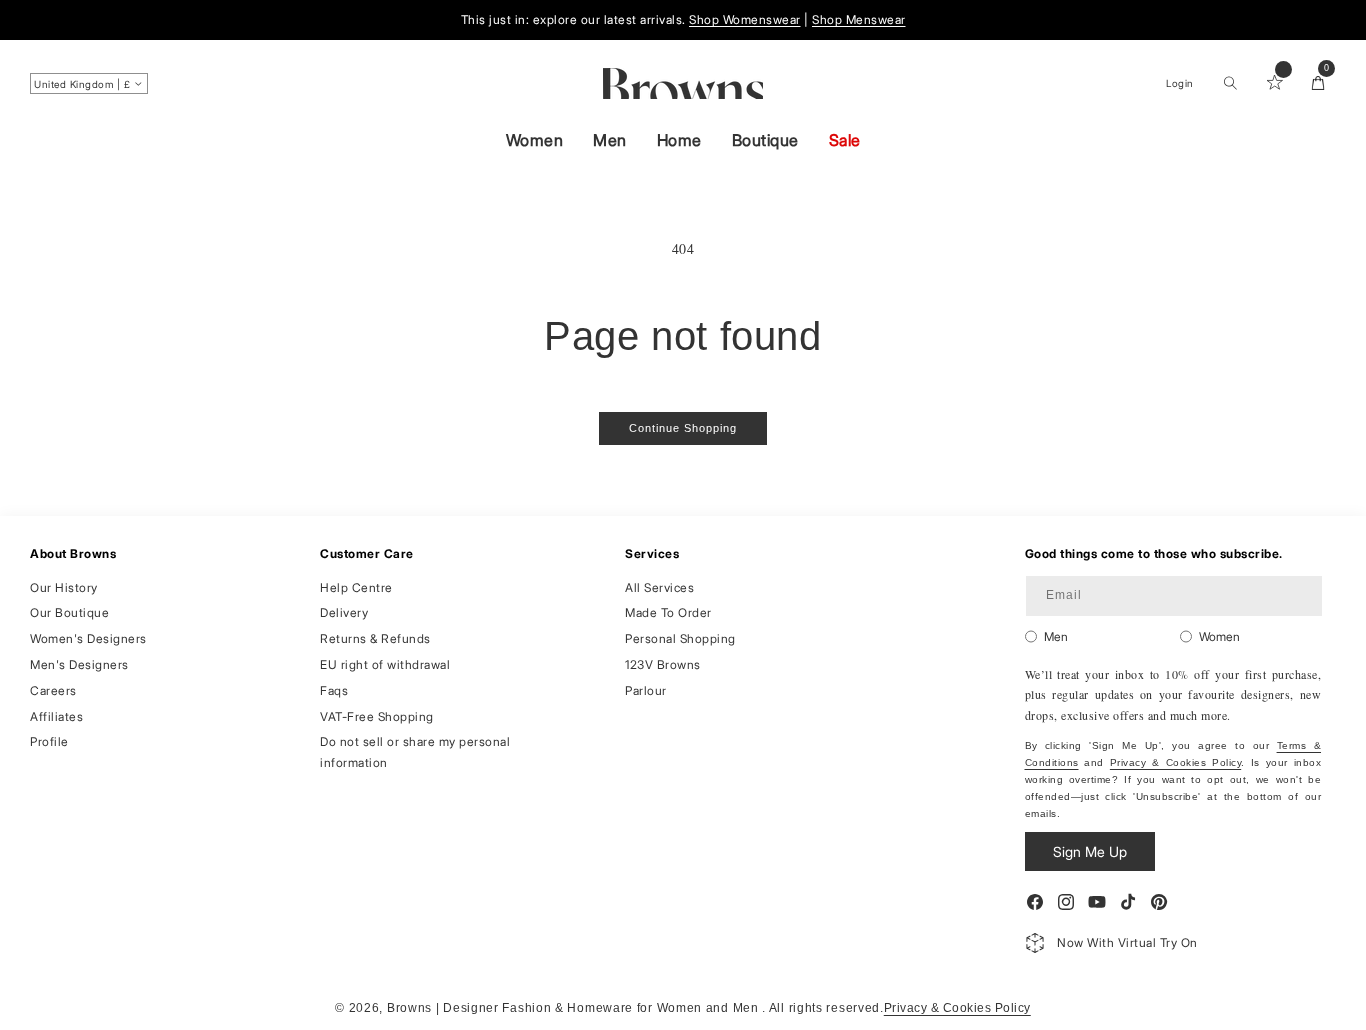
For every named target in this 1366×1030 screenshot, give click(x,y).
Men (610, 140)
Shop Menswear (859, 19)
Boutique (765, 140)
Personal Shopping (680, 638)
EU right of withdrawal (385, 663)
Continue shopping (683, 428)
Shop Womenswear (745, 19)
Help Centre (356, 586)
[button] (1230, 83)
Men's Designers (79, 663)
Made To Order (668, 612)
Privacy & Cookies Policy (1175, 762)
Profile (49, 741)
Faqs (334, 689)
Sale (845, 140)
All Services (659, 586)
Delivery (344, 612)
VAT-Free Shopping (377, 715)
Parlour (646, 689)
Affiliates (56, 715)
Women (535, 140)
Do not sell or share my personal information (415, 751)
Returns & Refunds (375, 638)
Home (679, 140)
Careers (53, 689)
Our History (64, 586)
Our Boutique (69, 612)
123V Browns (663, 663)
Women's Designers (88, 638)
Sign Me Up (1090, 851)
